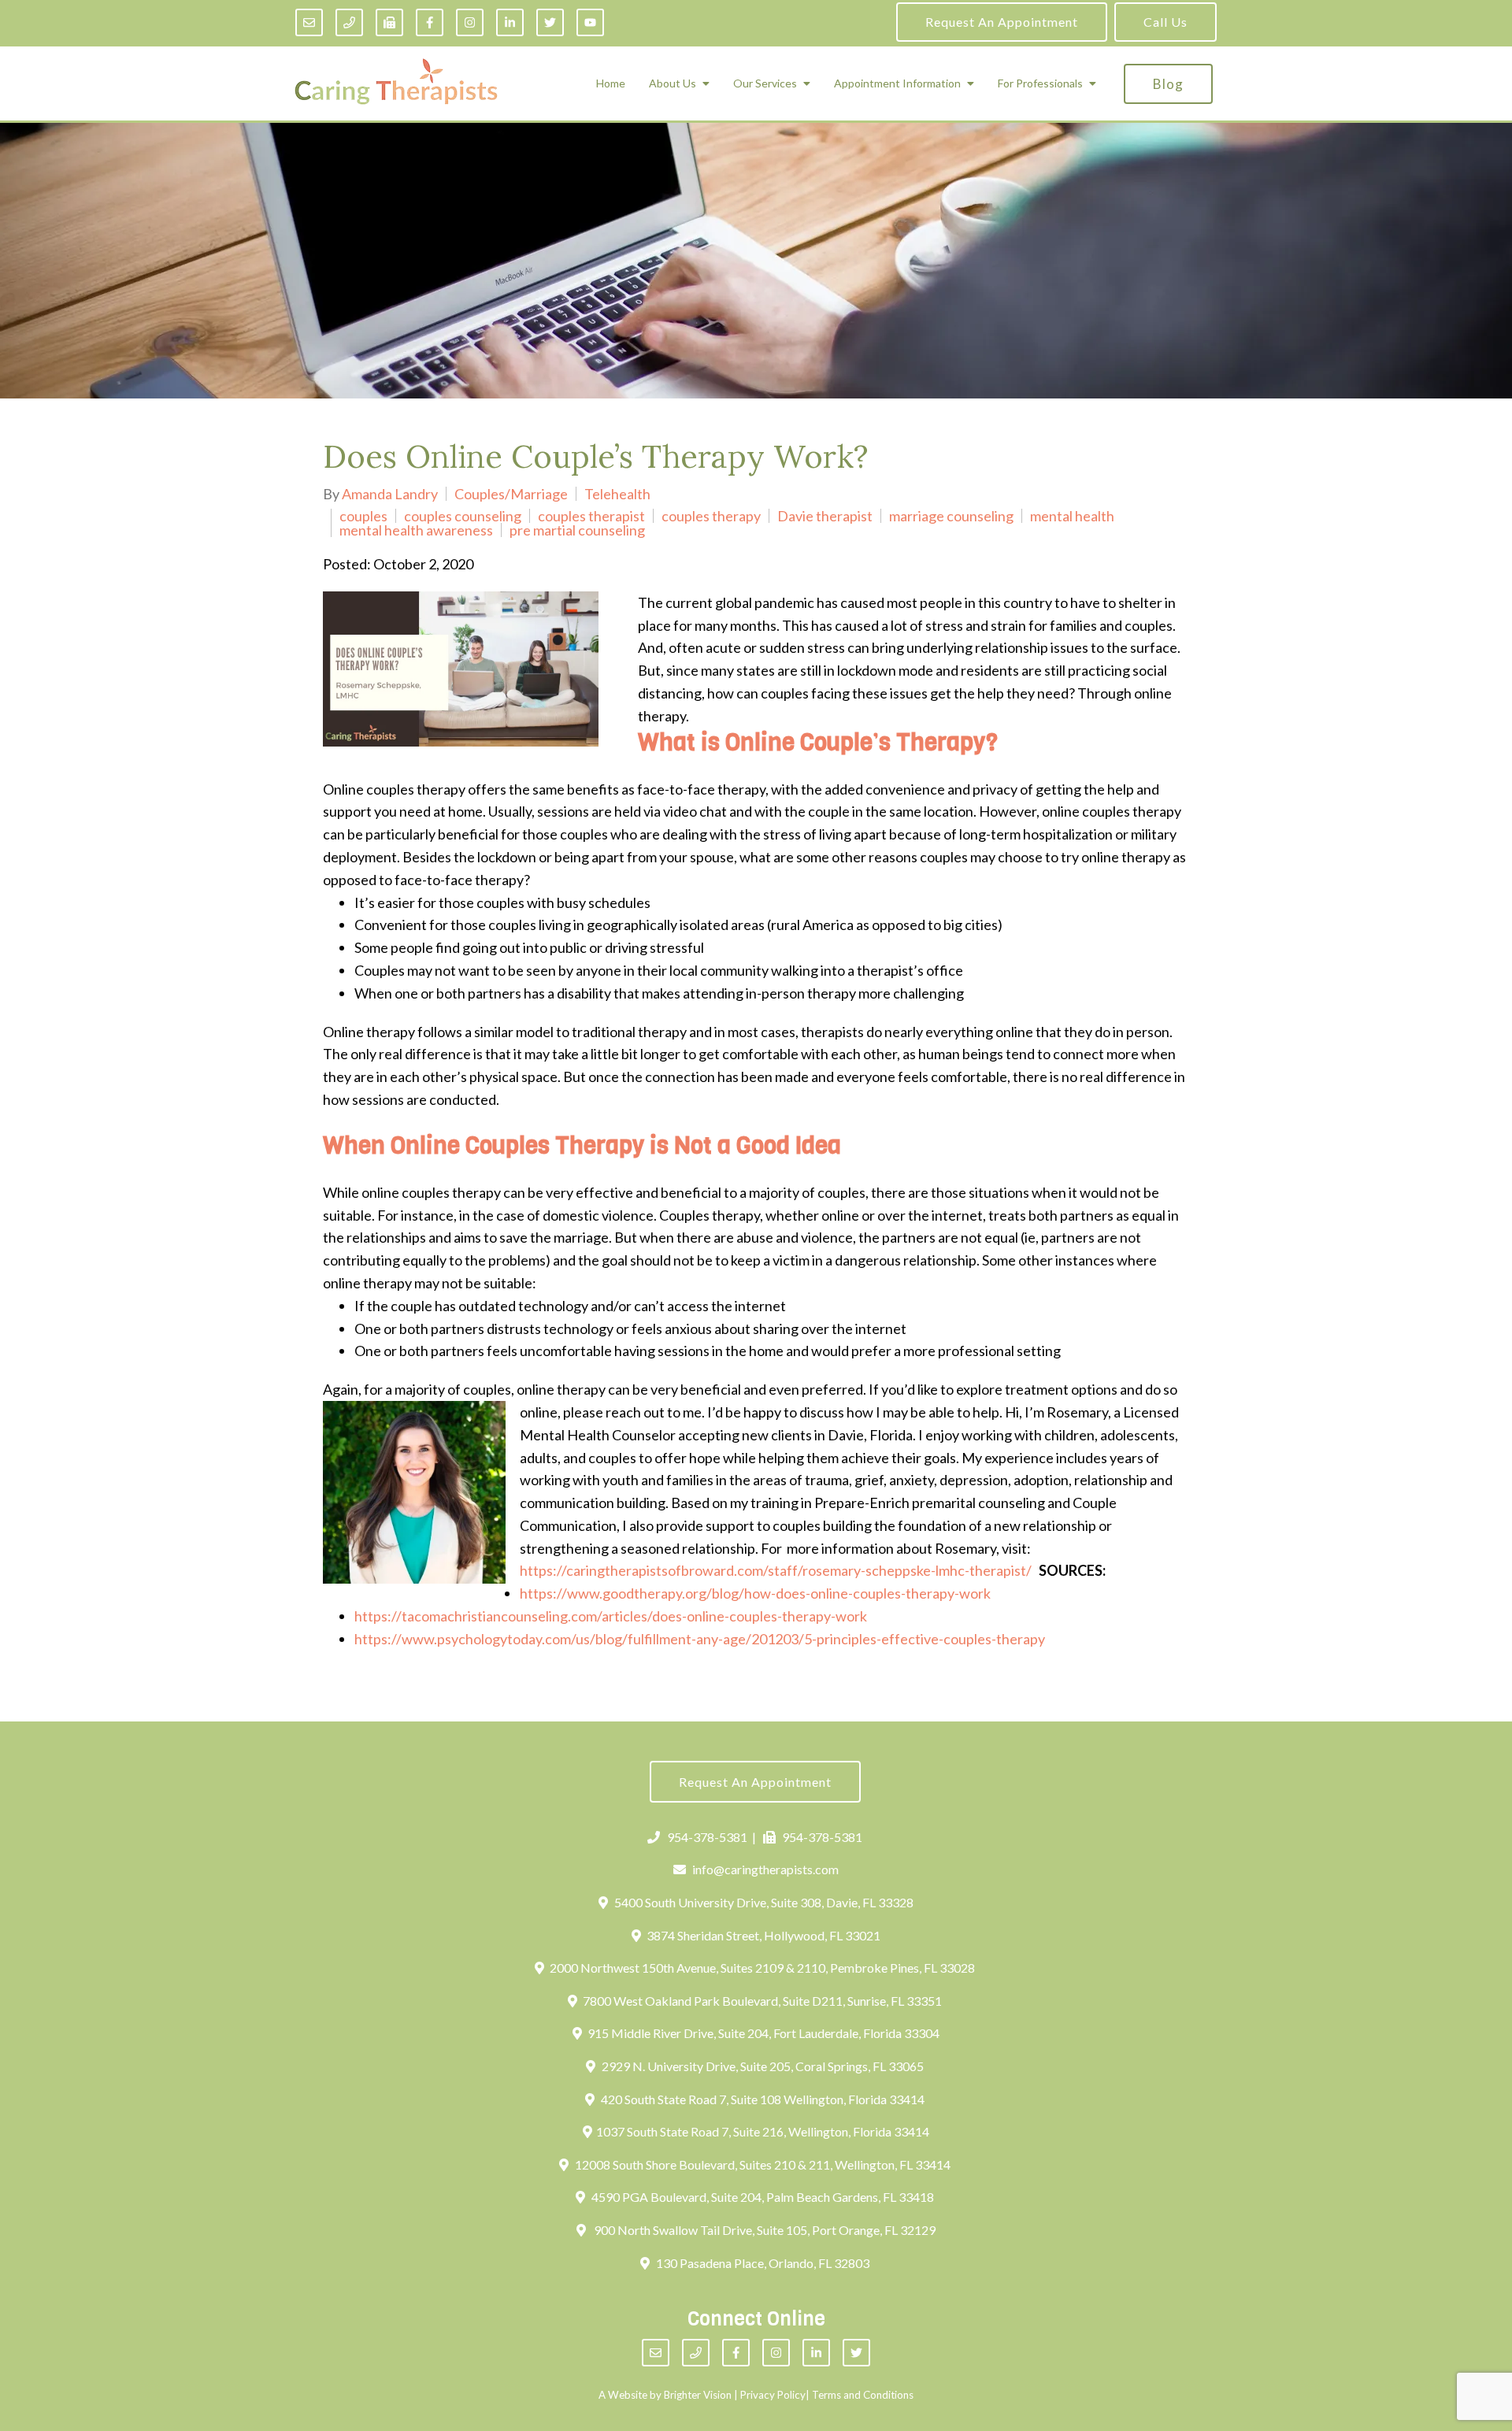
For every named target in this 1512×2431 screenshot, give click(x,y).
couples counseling (463, 516)
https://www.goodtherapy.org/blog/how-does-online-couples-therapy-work (755, 1593)
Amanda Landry (390, 494)
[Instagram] (470, 22)
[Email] (309, 22)
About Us (673, 83)
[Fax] (389, 22)
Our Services (765, 83)
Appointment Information (897, 83)
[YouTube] (590, 22)
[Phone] (349, 22)
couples (363, 516)
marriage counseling (951, 516)
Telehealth (617, 494)
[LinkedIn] (510, 22)
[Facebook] (430, 22)
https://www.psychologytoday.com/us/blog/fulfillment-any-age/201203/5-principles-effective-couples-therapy (700, 1639)
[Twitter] (550, 22)
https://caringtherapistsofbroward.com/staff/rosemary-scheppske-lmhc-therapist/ (776, 1570)
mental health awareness (416, 530)
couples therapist (591, 516)
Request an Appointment (1002, 22)
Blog (1168, 84)
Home (611, 83)
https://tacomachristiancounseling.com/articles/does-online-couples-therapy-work (611, 1616)
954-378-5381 (707, 1837)
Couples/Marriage (511, 494)
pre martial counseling (577, 530)
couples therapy (711, 516)
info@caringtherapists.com (765, 1869)
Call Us (1165, 22)
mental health (1072, 516)
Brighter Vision (698, 2395)
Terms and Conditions (863, 2395)
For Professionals (1040, 83)
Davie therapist (825, 516)
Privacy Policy (773, 2395)
